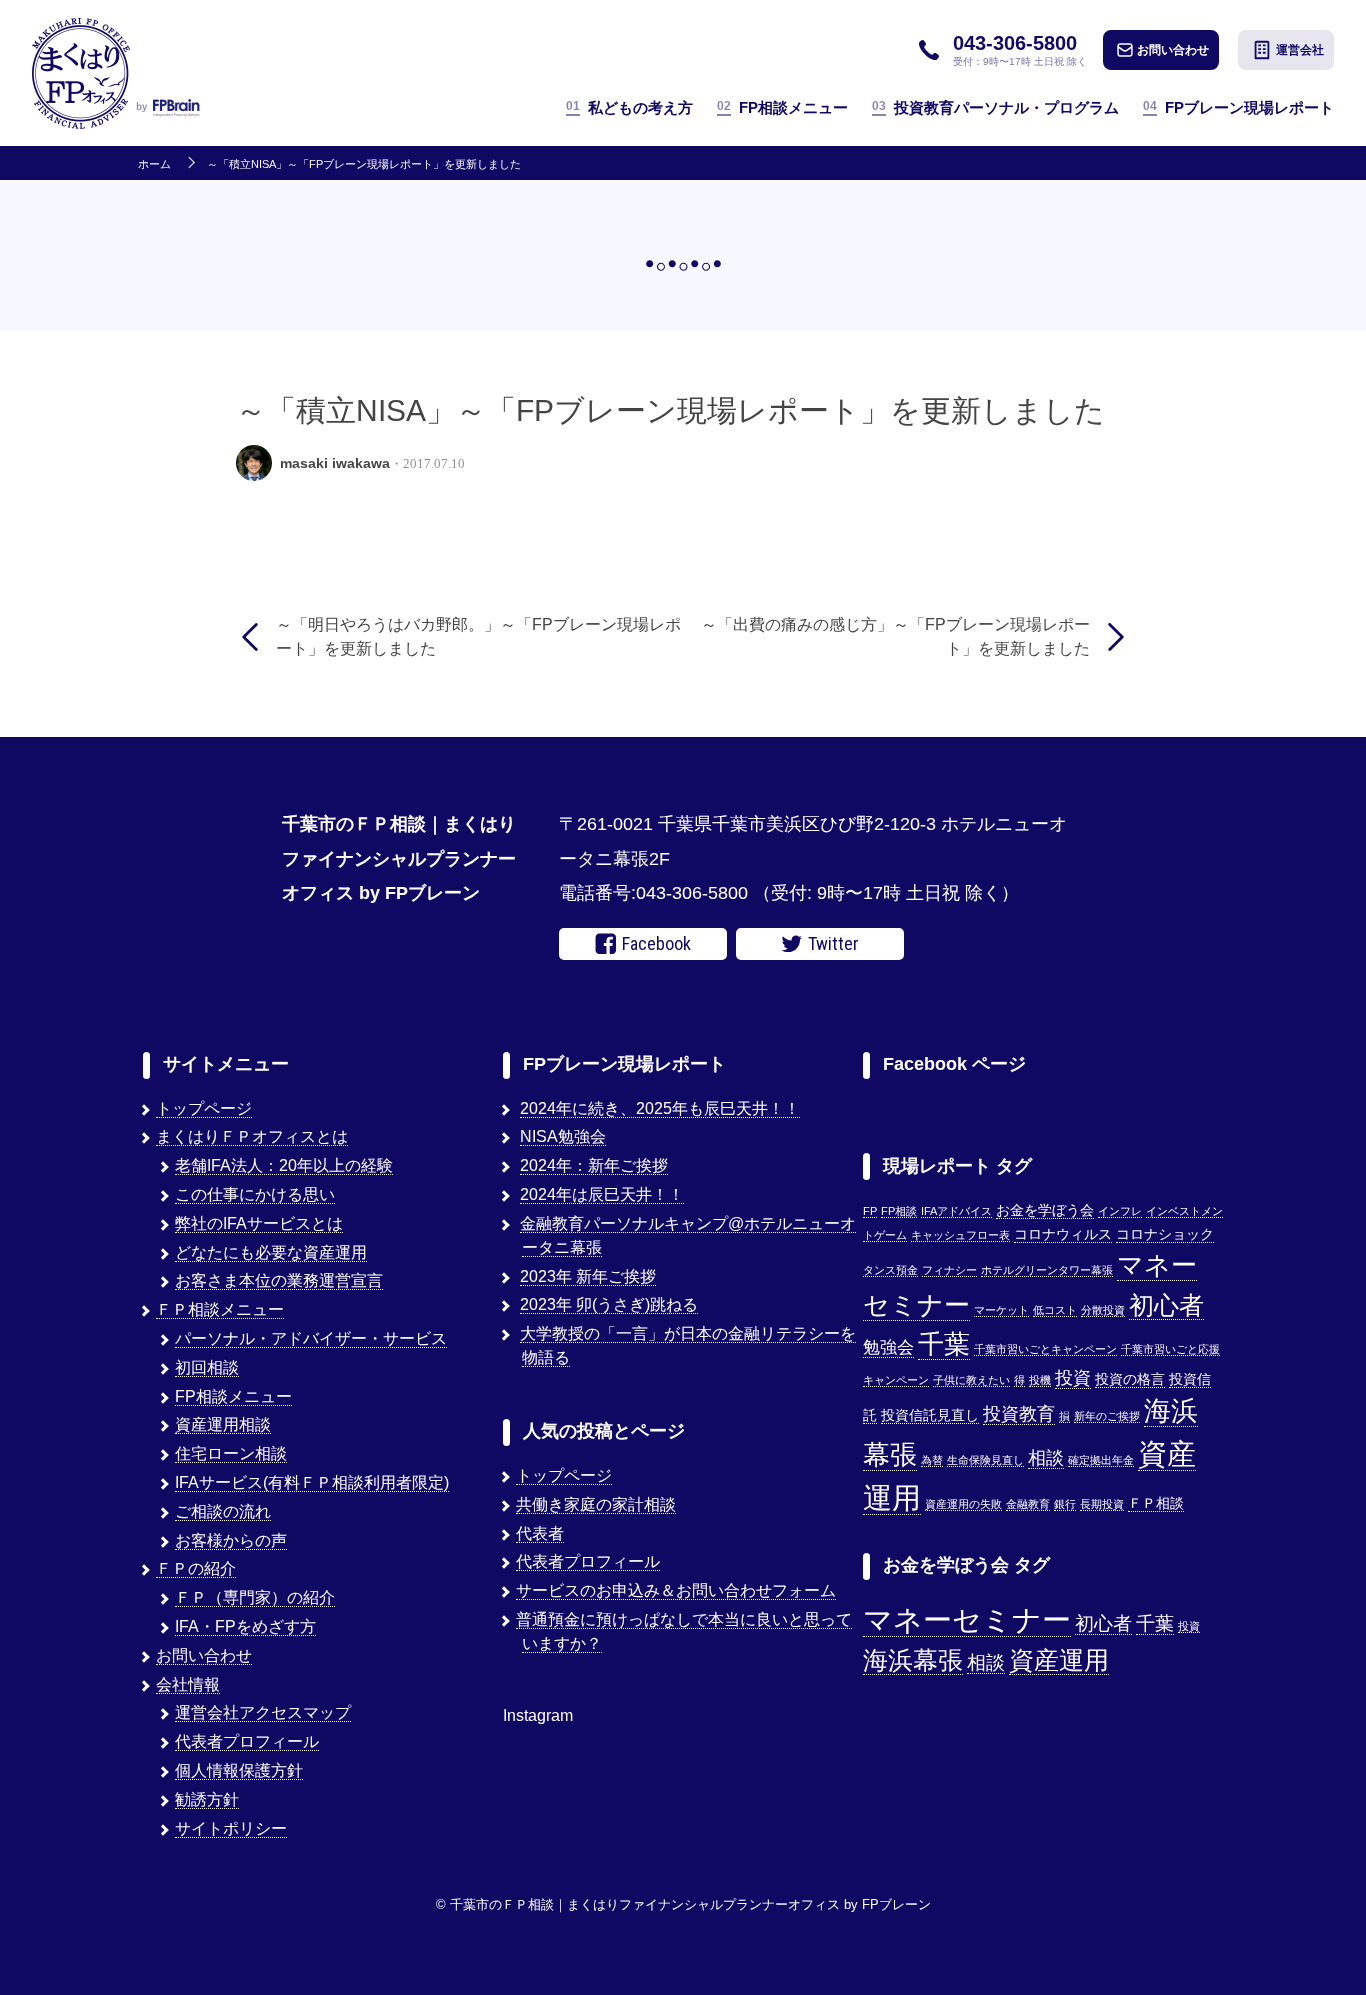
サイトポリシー (231, 1828)
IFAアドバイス (956, 1211)
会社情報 (188, 1684)
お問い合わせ (1173, 50)
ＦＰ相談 (1156, 1503)
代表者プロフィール (247, 1741)
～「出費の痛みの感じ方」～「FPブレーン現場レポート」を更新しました (895, 636)
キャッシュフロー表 (960, 1235)
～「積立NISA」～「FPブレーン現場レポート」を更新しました (364, 164)
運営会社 (1300, 50)
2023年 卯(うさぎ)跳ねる (609, 1304)
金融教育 (1028, 1504)
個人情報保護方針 (239, 1770)
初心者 (1166, 1305)
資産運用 (1059, 1660)
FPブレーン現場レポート (1238, 107)
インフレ (1120, 1211)
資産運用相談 (223, 1424)
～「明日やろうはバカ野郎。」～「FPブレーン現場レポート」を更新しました (478, 636)
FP (870, 1211)
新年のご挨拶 (1107, 1416)
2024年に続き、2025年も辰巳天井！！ (660, 1108)
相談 (1046, 1457)
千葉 (944, 1344)
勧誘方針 (207, 1799)
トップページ (204, 1108)
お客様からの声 (231, 1540)
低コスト (1055, 1310)
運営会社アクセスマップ (263, 1712)
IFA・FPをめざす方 (245, 1626)
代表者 (540, 1533)
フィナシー (949, 1270)
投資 (1073, 1377)
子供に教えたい (971, 1380)
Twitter (833, 943)
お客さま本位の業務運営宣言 (279, 1280)
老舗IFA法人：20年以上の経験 (284, 1165)
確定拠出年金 (1101, 1460)
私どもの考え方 (629, 107)
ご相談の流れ (223, 1511)
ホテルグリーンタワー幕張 (1047, 1270)
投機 (1040, 1380)
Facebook (656, 943)
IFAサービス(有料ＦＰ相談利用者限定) (312, 1482)
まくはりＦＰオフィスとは (252, 1136)
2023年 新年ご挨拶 (588, 1276)
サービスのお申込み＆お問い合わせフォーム (676, 1590)
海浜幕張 (913, 1660)
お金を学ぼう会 (1045, 1210)
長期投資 (1102, 1504)
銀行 (1065, 1504)
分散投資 (1103, 1310)
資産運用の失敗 (963, 1504)
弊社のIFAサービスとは (259, 1223)
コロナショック (1165, 1234)
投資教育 (1019, 1413)
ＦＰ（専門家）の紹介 (255, 1597)
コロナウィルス (1063, 1234)
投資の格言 (1130, 1379)
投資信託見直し (930, 1415)
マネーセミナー (967, 1619)
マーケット (1001, 1310)
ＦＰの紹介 (196, 1568)
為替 (932, 1460)
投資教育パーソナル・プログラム (995, 107)
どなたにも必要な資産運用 (271, 1252)
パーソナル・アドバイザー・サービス (311, 1338)
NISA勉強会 (563, 1136)
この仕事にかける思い (255, 1194)
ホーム (154, 164)
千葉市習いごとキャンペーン (1045, 1349)
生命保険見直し (985, 1460)
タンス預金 (890, 1270)
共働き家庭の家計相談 (596, 1504)
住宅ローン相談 (231, 1453)
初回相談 (207, 1367)
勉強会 (888, 1347)
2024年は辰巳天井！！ (602, 1194)
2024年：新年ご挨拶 (594, 1165)
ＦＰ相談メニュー (220, 1309)
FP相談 (899, 1211)
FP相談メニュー (782, 107)
